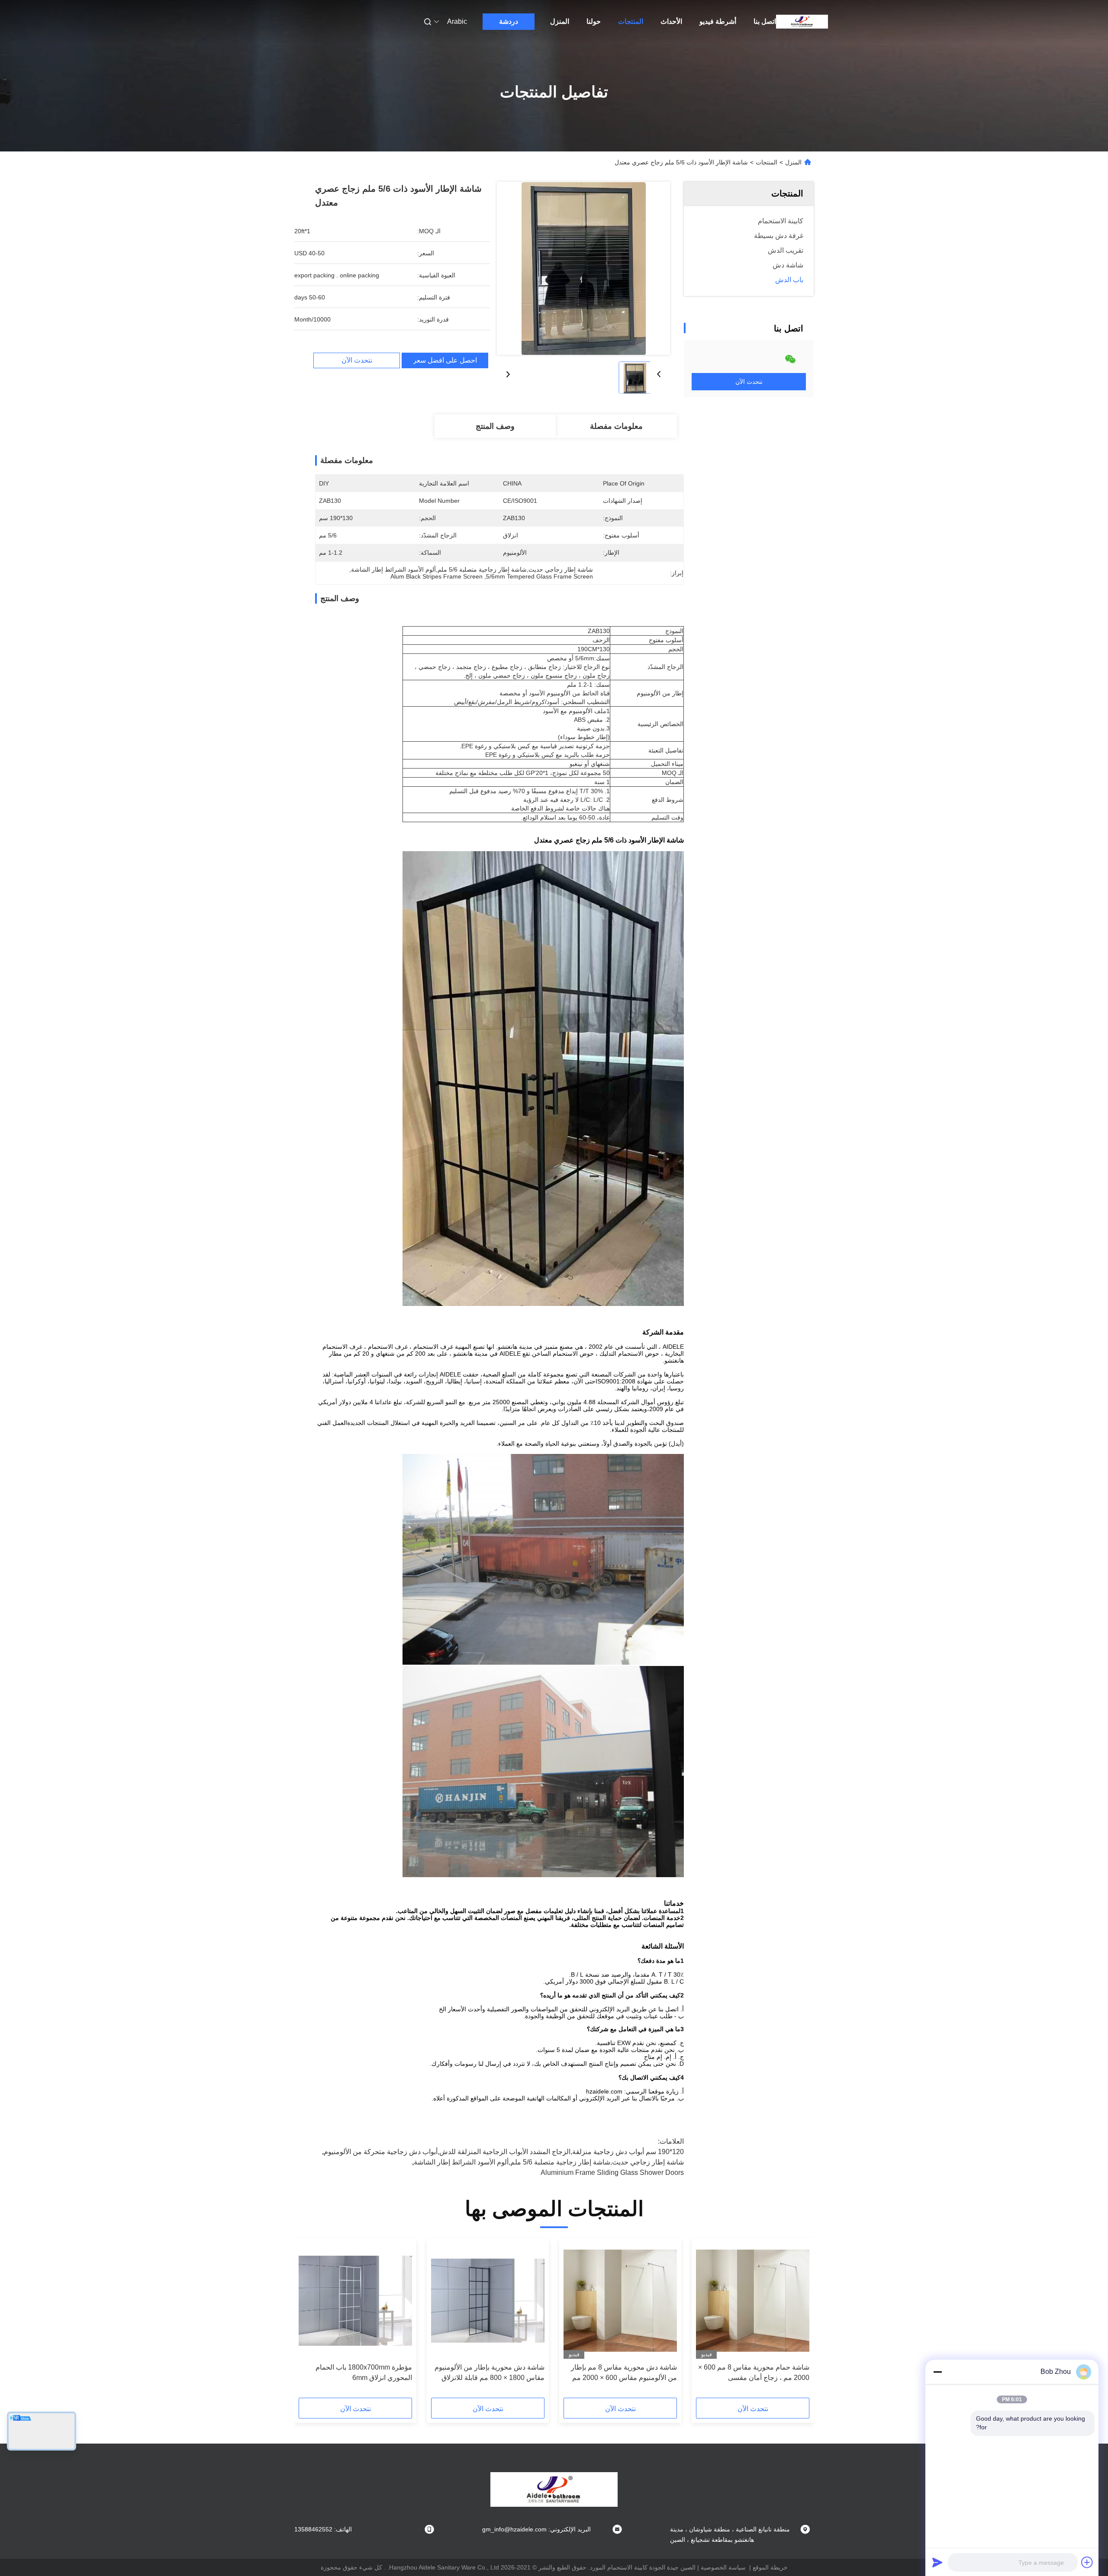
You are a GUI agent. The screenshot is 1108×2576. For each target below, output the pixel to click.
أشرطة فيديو (718, 21)
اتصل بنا (765, 21)
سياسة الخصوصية (723, 2567)
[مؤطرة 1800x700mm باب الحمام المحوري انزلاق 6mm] (355, 2301)
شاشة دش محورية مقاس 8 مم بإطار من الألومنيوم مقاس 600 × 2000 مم (624, 2372)
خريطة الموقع (770, 2567)
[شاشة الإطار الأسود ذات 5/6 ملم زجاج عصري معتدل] (583, 268)
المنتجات (631, 21)
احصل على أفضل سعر (445, 360)
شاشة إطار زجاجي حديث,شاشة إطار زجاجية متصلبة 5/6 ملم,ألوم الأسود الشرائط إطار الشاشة (549, 2162)
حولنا (594, 21)
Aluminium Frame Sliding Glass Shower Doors (612, 2172)
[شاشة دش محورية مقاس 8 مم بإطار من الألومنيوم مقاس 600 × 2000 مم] (620, 2301)
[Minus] (937, 2372)
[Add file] (1087, 2562)
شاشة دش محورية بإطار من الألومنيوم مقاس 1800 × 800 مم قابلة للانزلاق (490, 2372)
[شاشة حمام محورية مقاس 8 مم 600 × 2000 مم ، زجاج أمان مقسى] (753, 2301)
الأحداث (671, 21)
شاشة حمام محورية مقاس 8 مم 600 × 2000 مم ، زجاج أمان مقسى (754, 2372)
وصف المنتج (495, 426)
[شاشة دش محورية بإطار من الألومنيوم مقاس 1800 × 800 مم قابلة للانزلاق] (488, 2301)
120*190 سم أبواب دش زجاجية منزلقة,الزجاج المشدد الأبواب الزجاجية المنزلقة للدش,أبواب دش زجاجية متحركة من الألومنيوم (504, 2152)
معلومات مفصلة (616, 426)
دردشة (509, 21)
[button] (798, 2321)
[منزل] (802, 22)
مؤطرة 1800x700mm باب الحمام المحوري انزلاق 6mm (364, 2372)
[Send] (937, 2562)
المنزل (560, 21)
